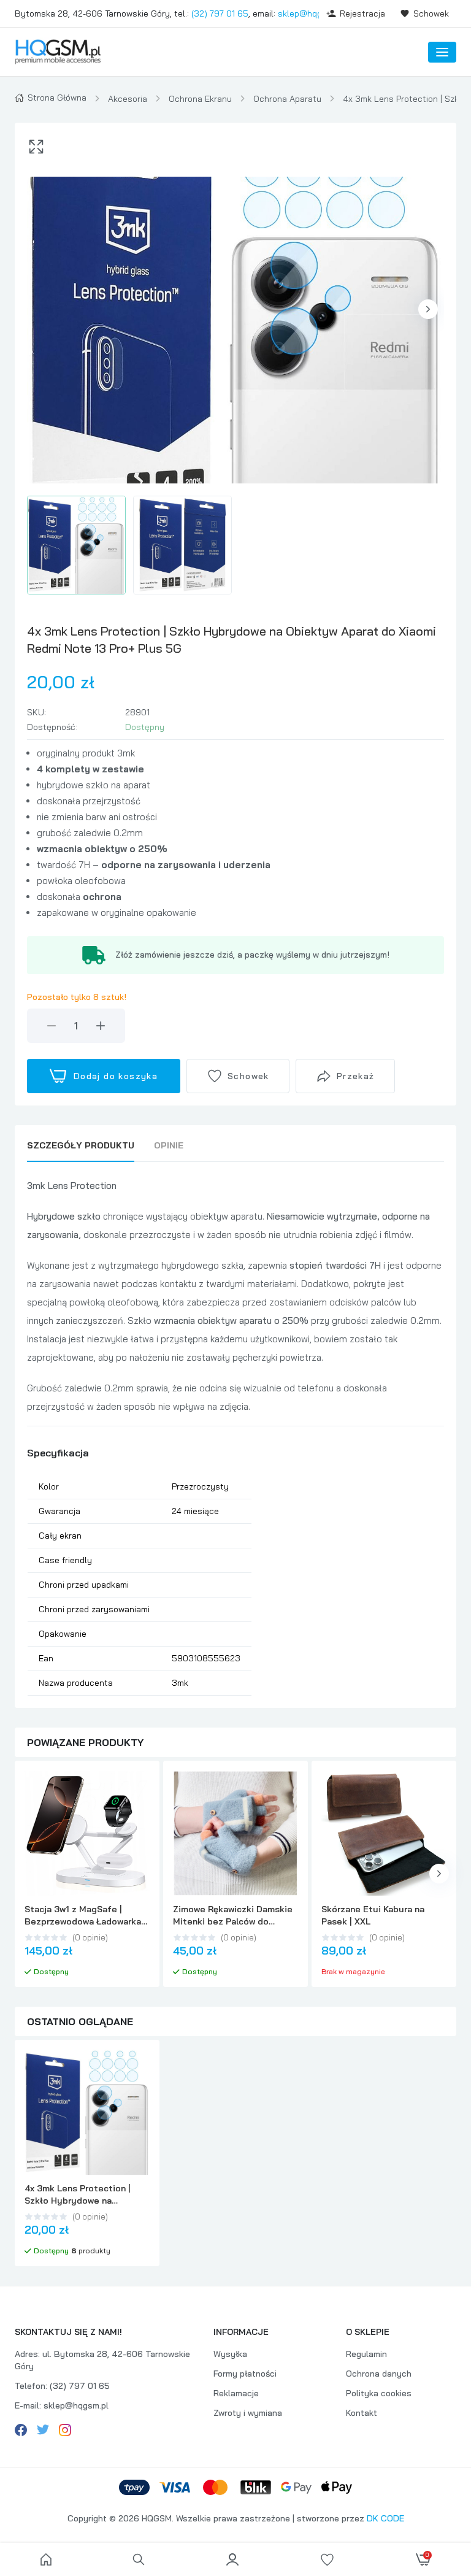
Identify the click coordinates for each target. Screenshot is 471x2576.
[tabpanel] (235, 1436)
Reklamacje (236, 2393)
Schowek (431, 13)
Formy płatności (245, 2374)
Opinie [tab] (169, 1145)
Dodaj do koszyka (116, 1076)
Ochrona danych (379, 2374)
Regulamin (366, 2354)
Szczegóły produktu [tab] (81, 1145)
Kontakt (362, 2413)
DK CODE (385, 2518)
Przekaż (356, 1076)
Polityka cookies (379, 2393)
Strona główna (57, 98)
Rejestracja (362, 13)
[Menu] (442, 52)
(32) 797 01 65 (220, 13)
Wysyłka (230, 2354)
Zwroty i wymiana (248, 2413)
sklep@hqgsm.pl (310, 13)
